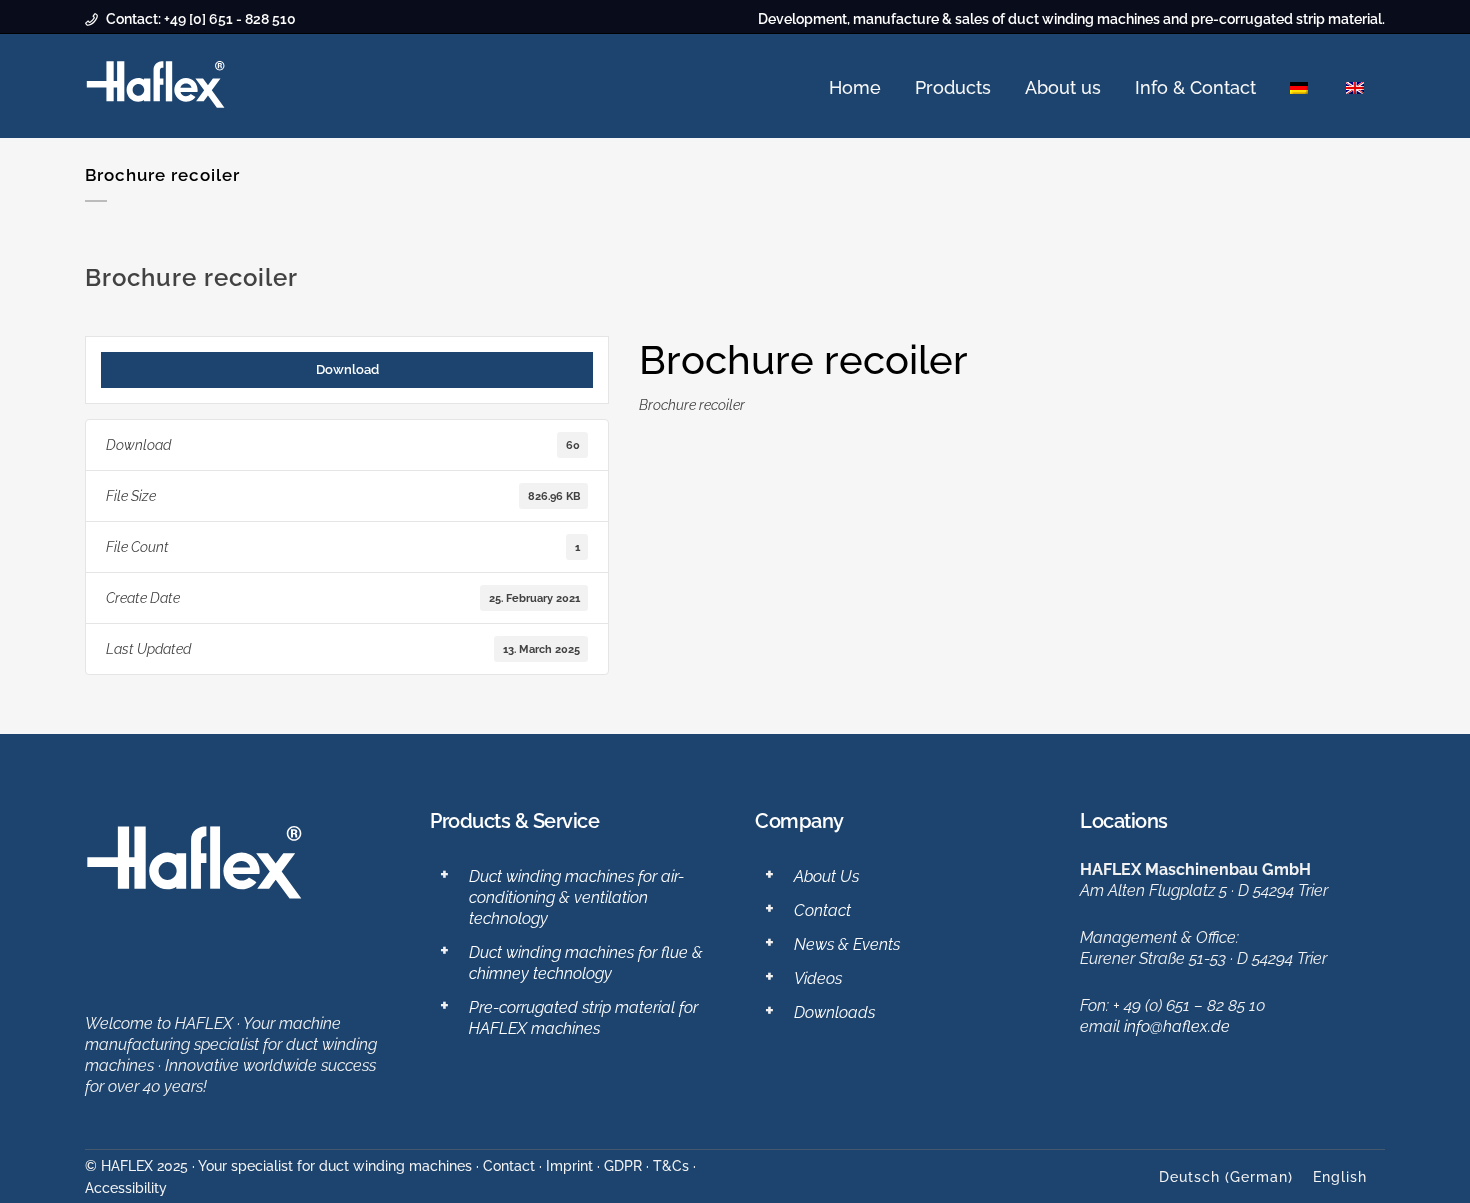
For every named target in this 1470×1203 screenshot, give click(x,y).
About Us (826, 876)
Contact (822, 910)
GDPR (623, 1166)
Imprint (569, 1166)
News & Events (847, 944)
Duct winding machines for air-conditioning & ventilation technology (576, 897)
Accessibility (126, 1188)
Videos (818, 978)
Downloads (834, 1012)
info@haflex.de (1177, 1026)
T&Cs (671, 1166)
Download (347, 369)
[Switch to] (1301, 88)
